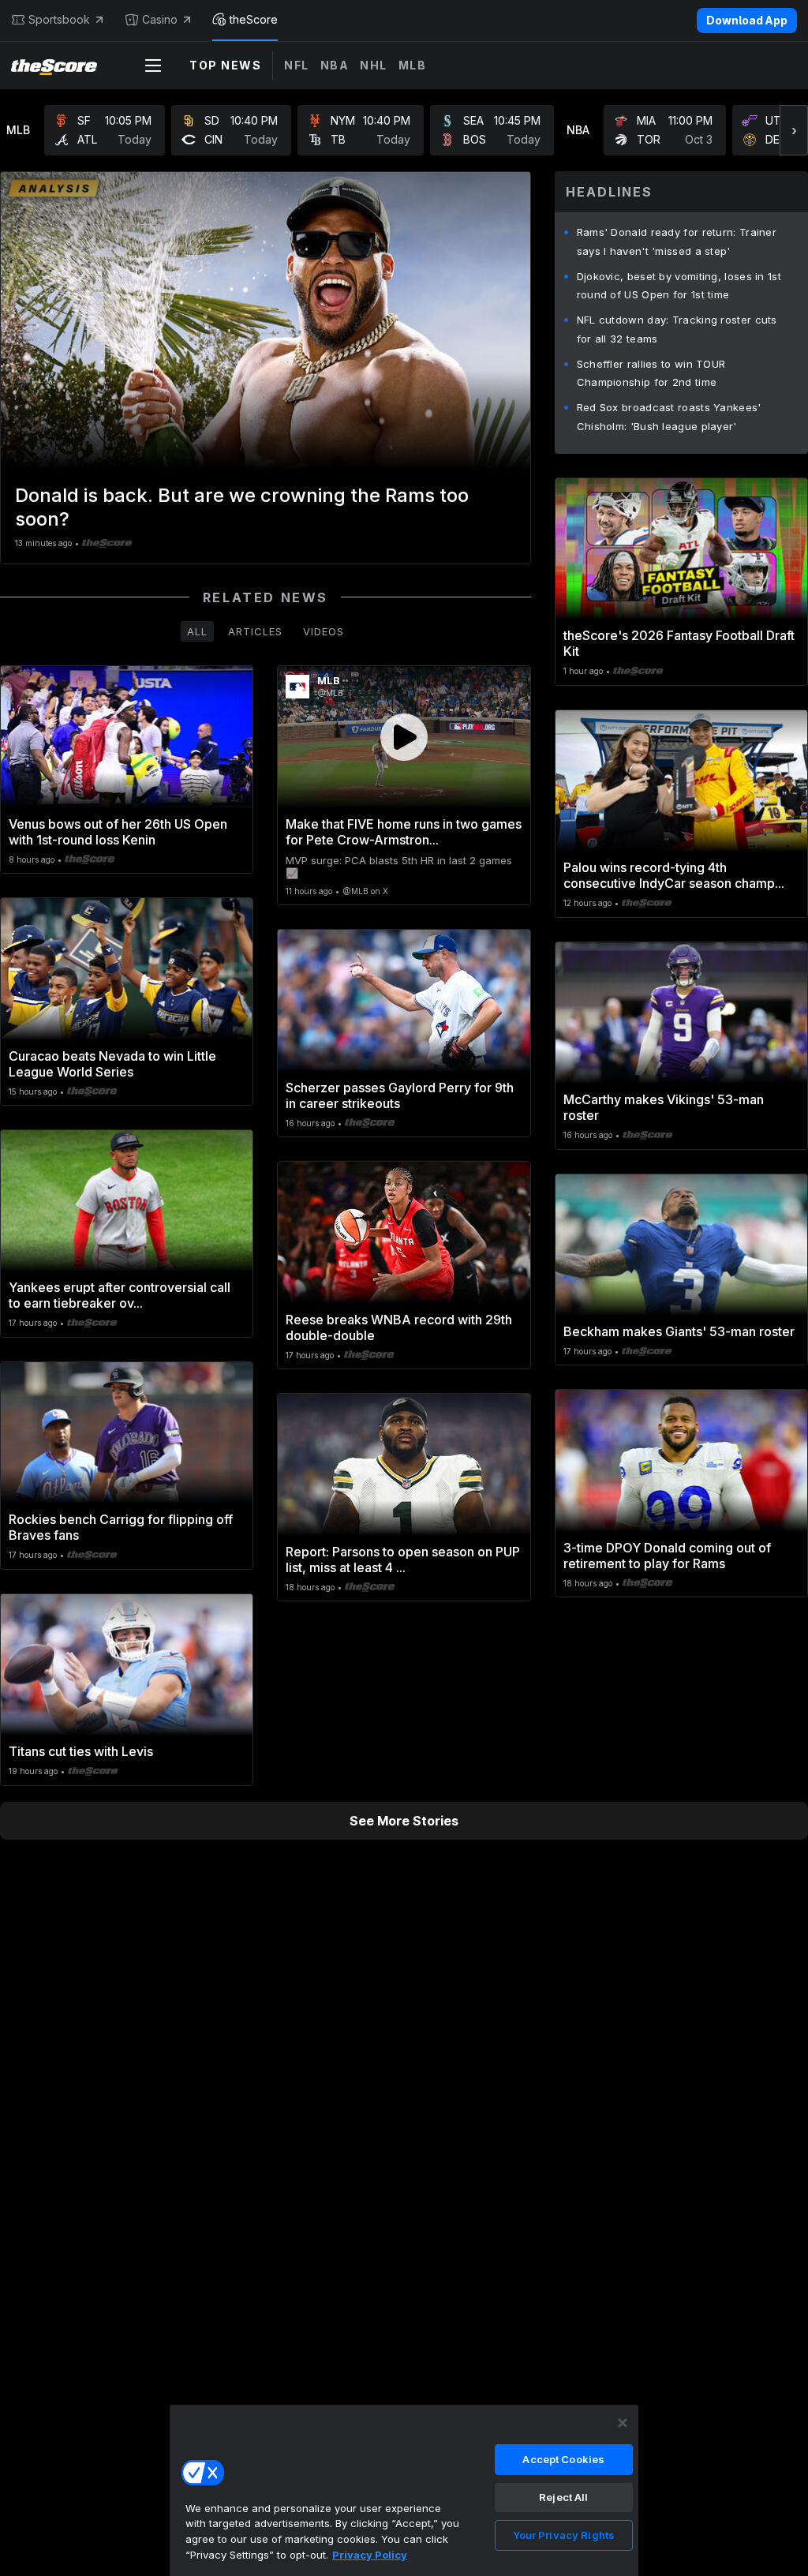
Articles (255, 631)
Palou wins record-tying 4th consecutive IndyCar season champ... (674, 875)
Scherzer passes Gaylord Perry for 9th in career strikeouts (400, 1095)
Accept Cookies (563, 2459)
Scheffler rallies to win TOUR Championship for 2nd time (651, 373)
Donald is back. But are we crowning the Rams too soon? (242, 507)
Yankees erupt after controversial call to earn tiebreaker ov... (120, 1295)
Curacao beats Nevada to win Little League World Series (112, 1064)
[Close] (623, 2423)
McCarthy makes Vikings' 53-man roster (664, 1107)
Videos (324, 631)
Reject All (563, 2497)
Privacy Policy (370, 2555)
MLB (413, 65)
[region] (404, 2490)
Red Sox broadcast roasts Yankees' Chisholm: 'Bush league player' (669, 417)
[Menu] (153, 66)
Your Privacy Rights (564, 2535)
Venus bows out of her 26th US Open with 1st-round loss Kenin (118, 832)
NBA (335, 65)
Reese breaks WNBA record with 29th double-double (399, 1327)
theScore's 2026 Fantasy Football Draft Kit (679, 643)
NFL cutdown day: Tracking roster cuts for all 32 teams (677, 329)
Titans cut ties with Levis (81, 1751)
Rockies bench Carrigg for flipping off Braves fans (121, 1527)
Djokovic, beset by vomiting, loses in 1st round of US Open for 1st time (679, 286)
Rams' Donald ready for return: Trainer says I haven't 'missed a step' (677, 241)
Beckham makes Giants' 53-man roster (679, 1331)
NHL (374, 65)
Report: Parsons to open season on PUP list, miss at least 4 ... (403, 1559)
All (197, 631)
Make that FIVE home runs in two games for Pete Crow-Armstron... (404, 832)
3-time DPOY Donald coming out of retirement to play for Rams (667, 1556)
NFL (297, 65)
